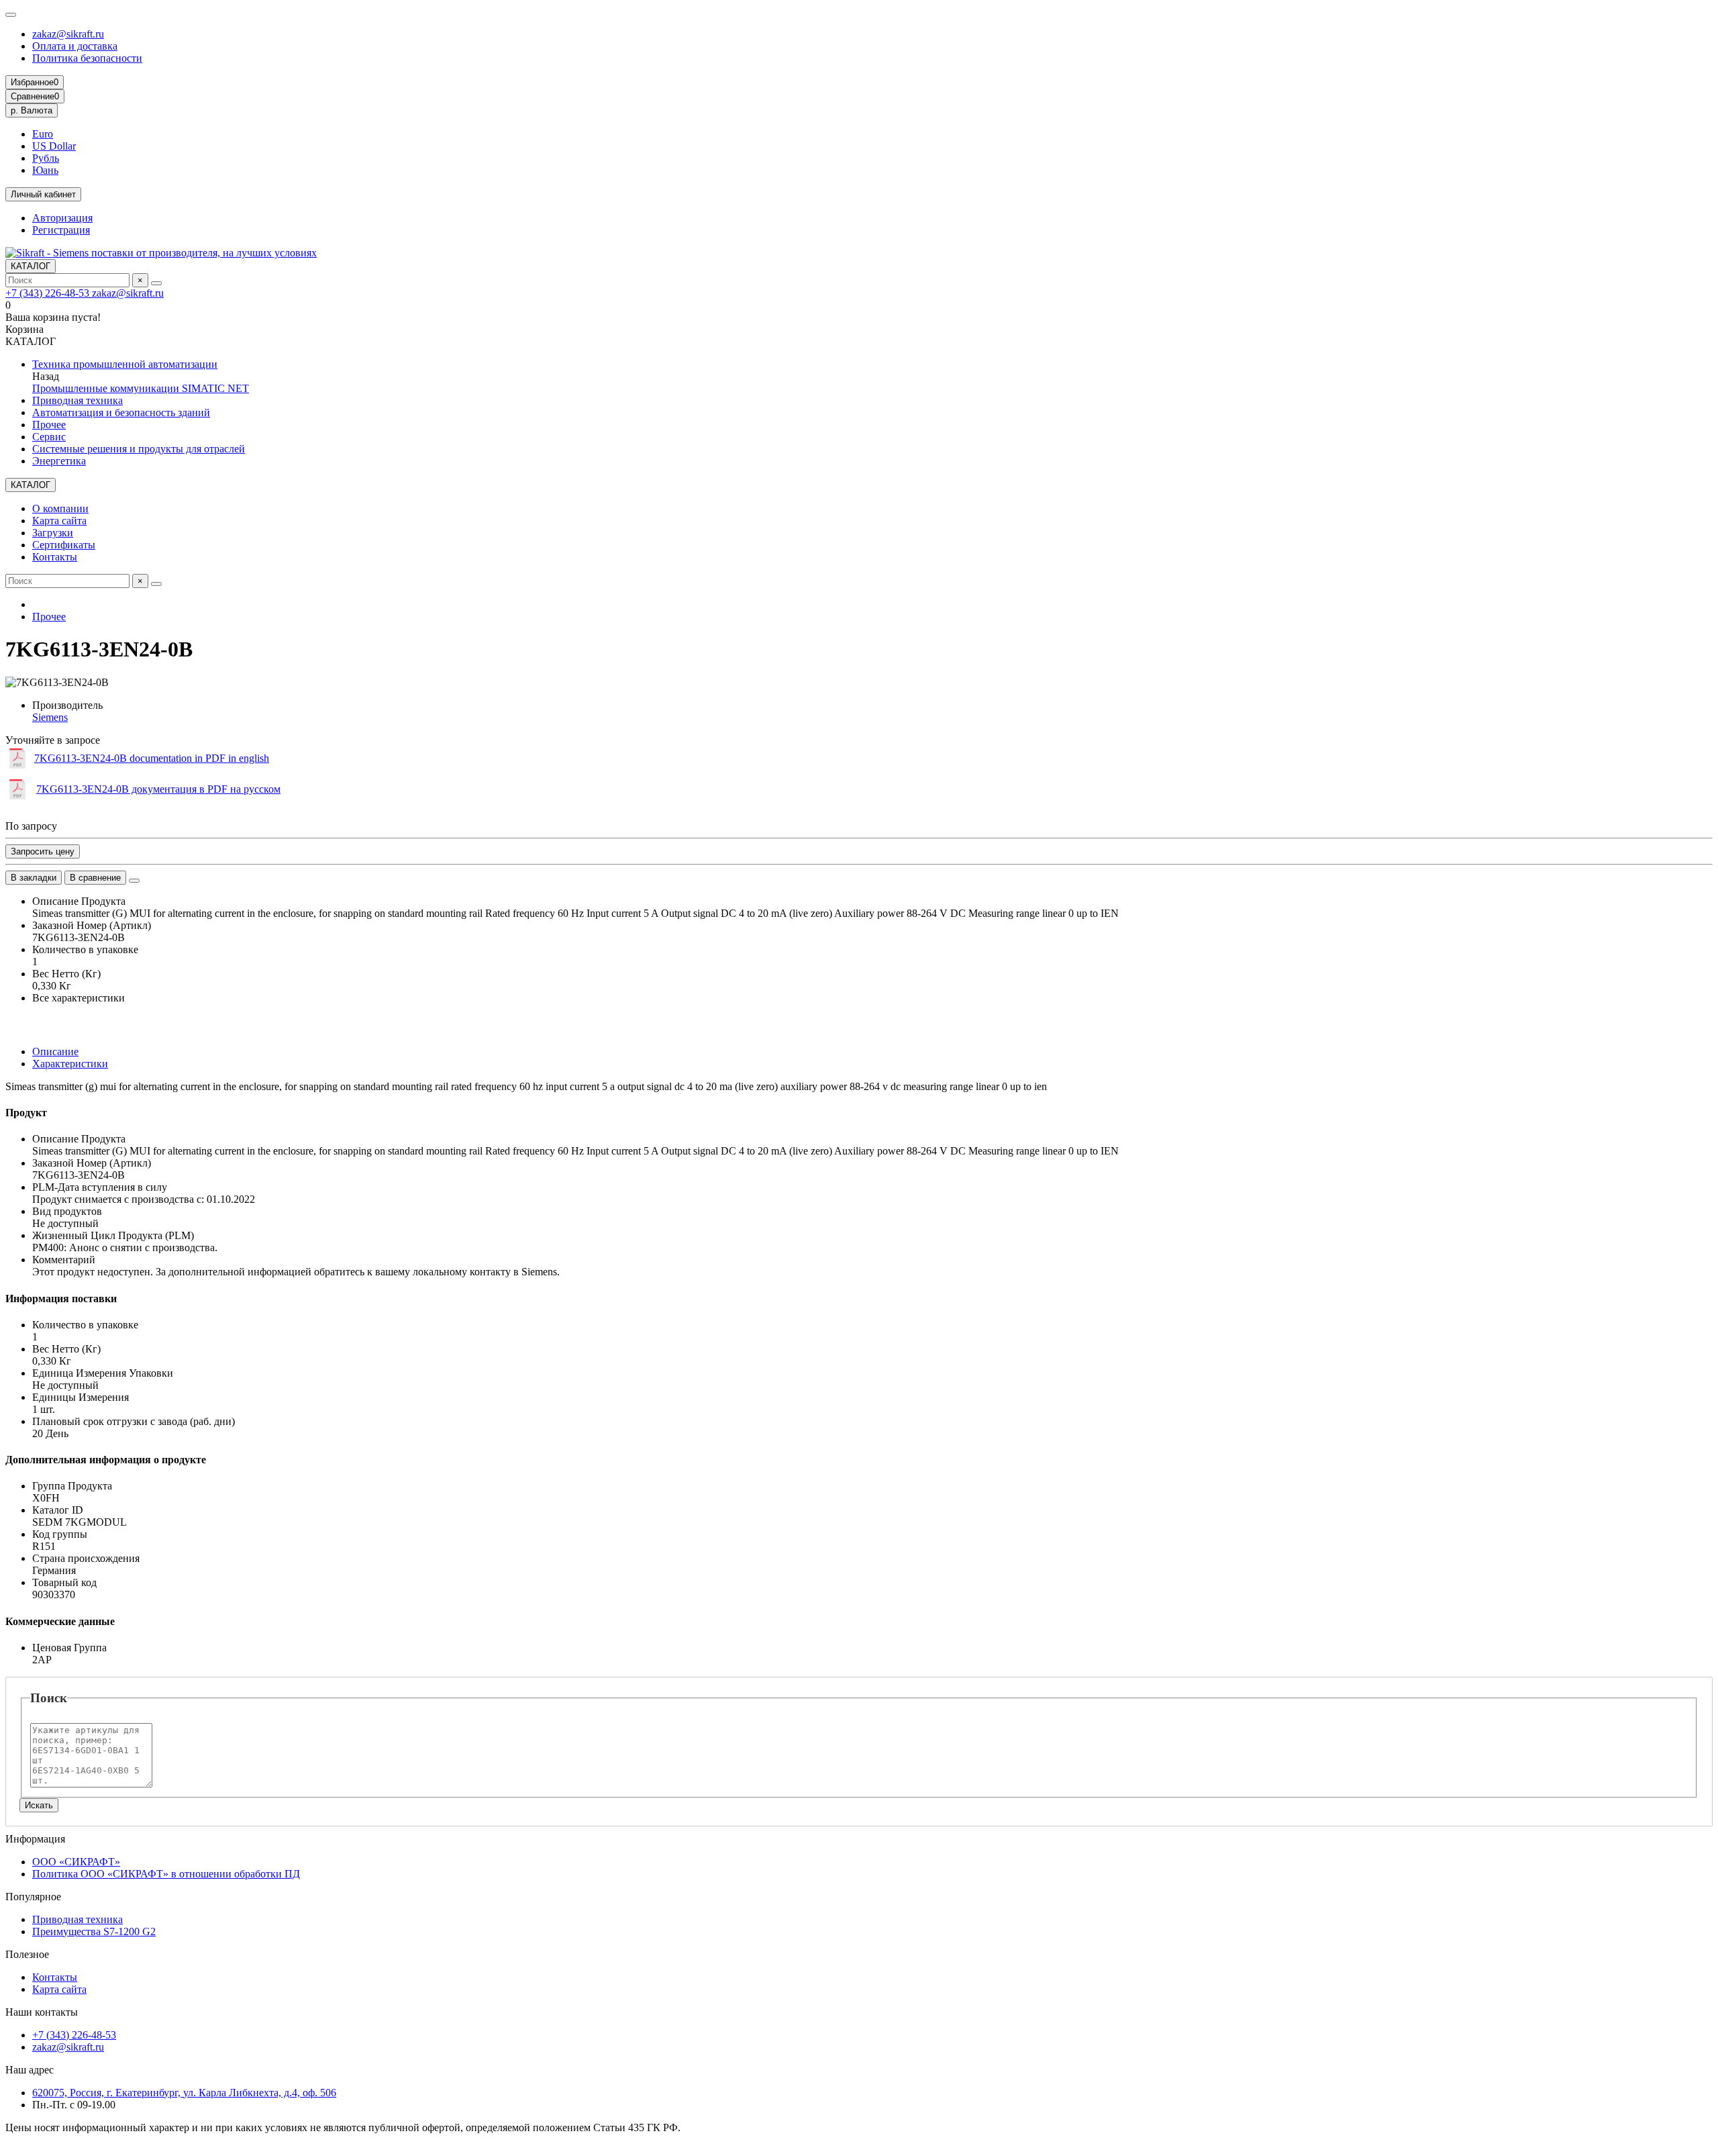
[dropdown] (11, 15)
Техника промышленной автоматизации (125, 364)
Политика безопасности (87, 58)
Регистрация (61, 230)
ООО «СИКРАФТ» (76, 1862)
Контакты (55, 557)
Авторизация (62, 218)
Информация (35, 1839)
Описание (55, 1051)
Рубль (46, 158)
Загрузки (53, 533)
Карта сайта (59, 521)
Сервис (49, 437)
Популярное (33, 1897)
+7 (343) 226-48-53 (49, 293)
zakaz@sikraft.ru (68, 34)
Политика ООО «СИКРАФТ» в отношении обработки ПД (166, 1874)
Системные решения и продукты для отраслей (139, 449)
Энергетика (59, 461)
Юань (45, 170)
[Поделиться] (134, 881)
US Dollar (54, 146)
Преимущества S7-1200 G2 (94, 1931)
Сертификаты (64, 545)
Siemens (50, 717)
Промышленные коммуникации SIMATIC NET (141, 388)
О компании (60, 508)
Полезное (27, 1954)
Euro (43, 134)
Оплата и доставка (75, 46)
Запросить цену (43, 851)
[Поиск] (156, 283)
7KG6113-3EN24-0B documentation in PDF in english (152, 758)
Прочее (49, 425)
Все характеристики (79, 998)
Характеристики (70, 1064)
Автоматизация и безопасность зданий (121, 412)
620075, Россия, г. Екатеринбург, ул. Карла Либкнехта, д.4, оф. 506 (184, 2093)
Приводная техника (78, 400)
